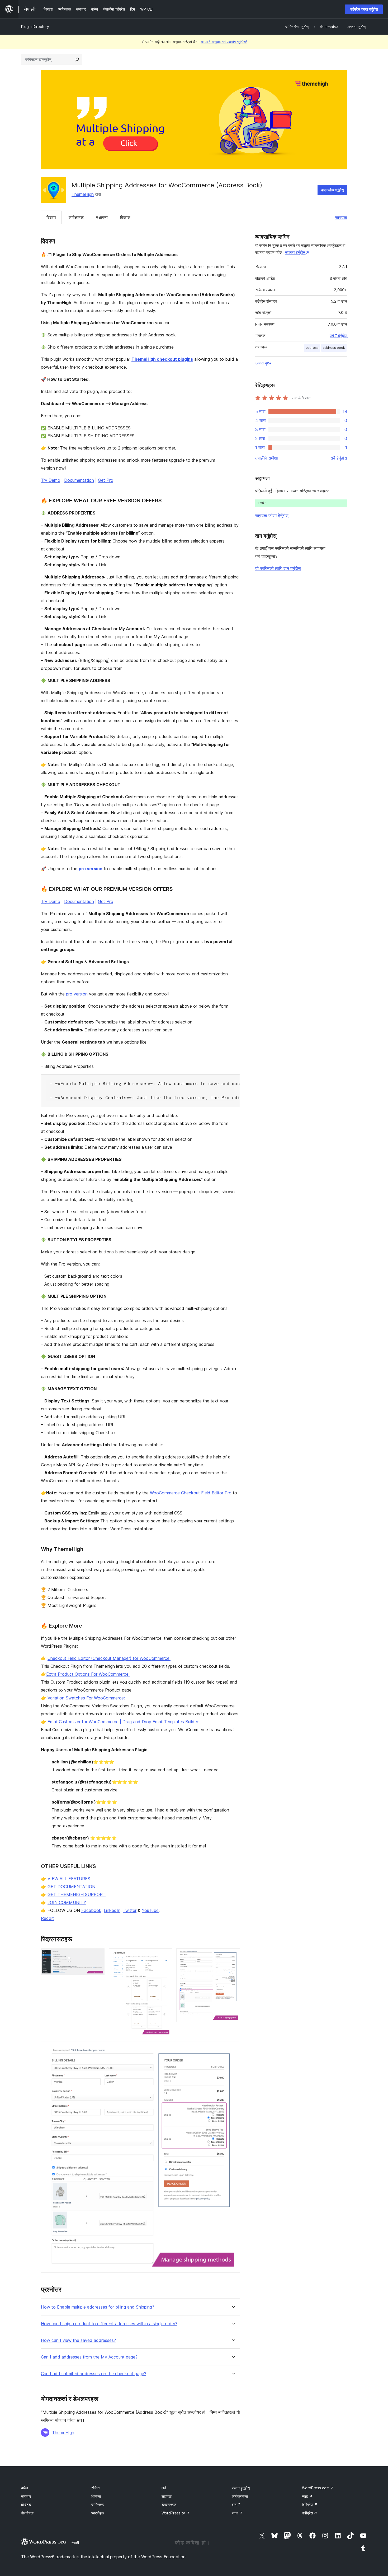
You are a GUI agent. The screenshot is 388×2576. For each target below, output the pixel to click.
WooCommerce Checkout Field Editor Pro (191, 1493)
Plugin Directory (35, 27)
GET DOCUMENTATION (71, 1887)
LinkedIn (112, 1910)
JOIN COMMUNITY (67, 1902)
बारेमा (25, 2488)
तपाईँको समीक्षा (267, 458)
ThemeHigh (83, 194)
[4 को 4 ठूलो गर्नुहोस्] (233, 2048)
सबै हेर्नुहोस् (339, 458)
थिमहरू (96, 2496)
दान (236, 2505)
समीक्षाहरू (76, 217)
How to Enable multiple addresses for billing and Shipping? (98, 2307)
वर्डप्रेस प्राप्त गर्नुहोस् (364, 9)
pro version (91, 869)
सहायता (341, 217)
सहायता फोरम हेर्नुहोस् (272, 516)
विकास (125, 217)
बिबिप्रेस (310, 2505)
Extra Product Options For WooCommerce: (88, 1674)
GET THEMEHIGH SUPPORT (77, 1894)
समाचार (26, 2496)
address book (334, 348)
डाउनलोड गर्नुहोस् (332, 190)
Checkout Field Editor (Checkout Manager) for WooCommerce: (109, 1658)
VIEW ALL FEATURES (69, 1879)
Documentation (79, 480)
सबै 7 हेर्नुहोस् (338, 336)
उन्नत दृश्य (263, 363)
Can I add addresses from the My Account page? (89, 2357)
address (312, 348)
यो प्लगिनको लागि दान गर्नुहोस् (278, 568)
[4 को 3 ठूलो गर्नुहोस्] (233, 1956)
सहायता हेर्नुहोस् (295, 252)
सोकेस (95, 2488)
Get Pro (106, 480)
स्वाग (237, 2513)
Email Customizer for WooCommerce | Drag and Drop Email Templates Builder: (123, 1722)
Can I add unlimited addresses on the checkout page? (94, 2374)
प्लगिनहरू (98, 2505)
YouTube (150, 1910)
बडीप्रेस (310, 2513)
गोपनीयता (27, 2513)
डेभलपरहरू (169, 2505)
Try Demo (51, 480)
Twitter (130, 1910)
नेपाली (75, 2542)
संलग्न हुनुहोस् (241, 2488)
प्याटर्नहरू (98, 2513)
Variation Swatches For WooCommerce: (86, 1698)
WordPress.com (318, 2488)
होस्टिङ (26, 2505)
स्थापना (102, 217)
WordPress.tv (176, 2513)
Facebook (91, 1910)
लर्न (164, 2488)
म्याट (307, 2496)
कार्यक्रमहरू (240, 2496)
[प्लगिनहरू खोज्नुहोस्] (77, 59)
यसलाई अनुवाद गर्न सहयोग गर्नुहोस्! (224, 42)
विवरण (51, 217)
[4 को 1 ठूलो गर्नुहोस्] (97, 1956)
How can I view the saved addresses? (78, 2340)
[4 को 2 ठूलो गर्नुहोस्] (165, 1956)
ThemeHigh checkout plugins (162, 359)
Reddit (47, 1918)
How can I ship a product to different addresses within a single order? (109, 2324)
